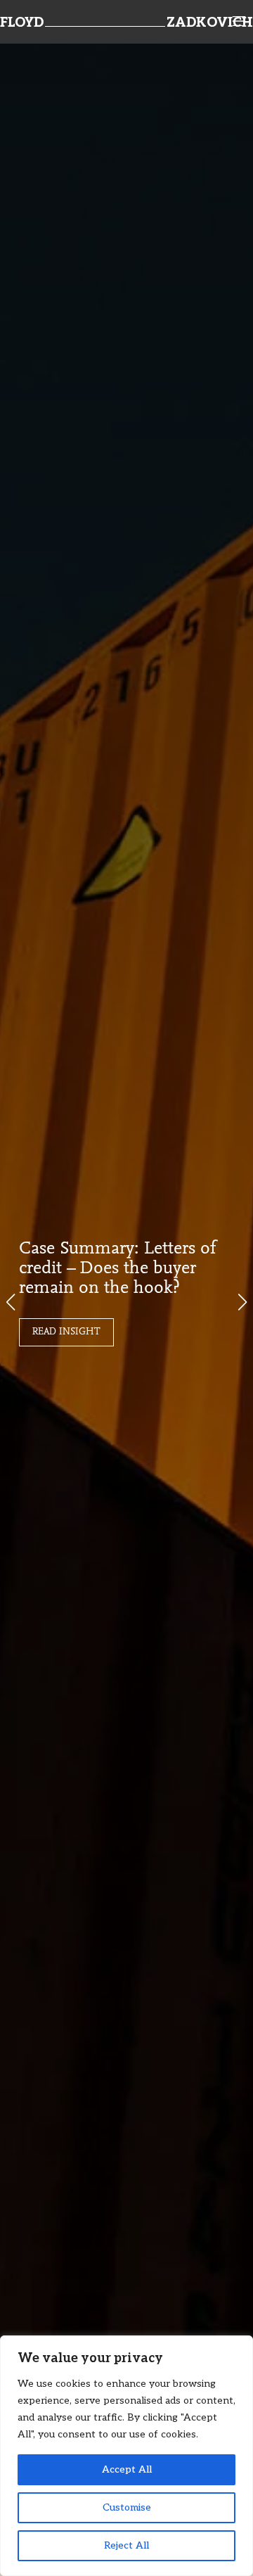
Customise (127, 2507)
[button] (242, 1302)
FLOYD (22, 23)
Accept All (127, 2469)
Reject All (126, 2545)
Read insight (66, 1332)
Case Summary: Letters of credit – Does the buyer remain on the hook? (118, 1269)
